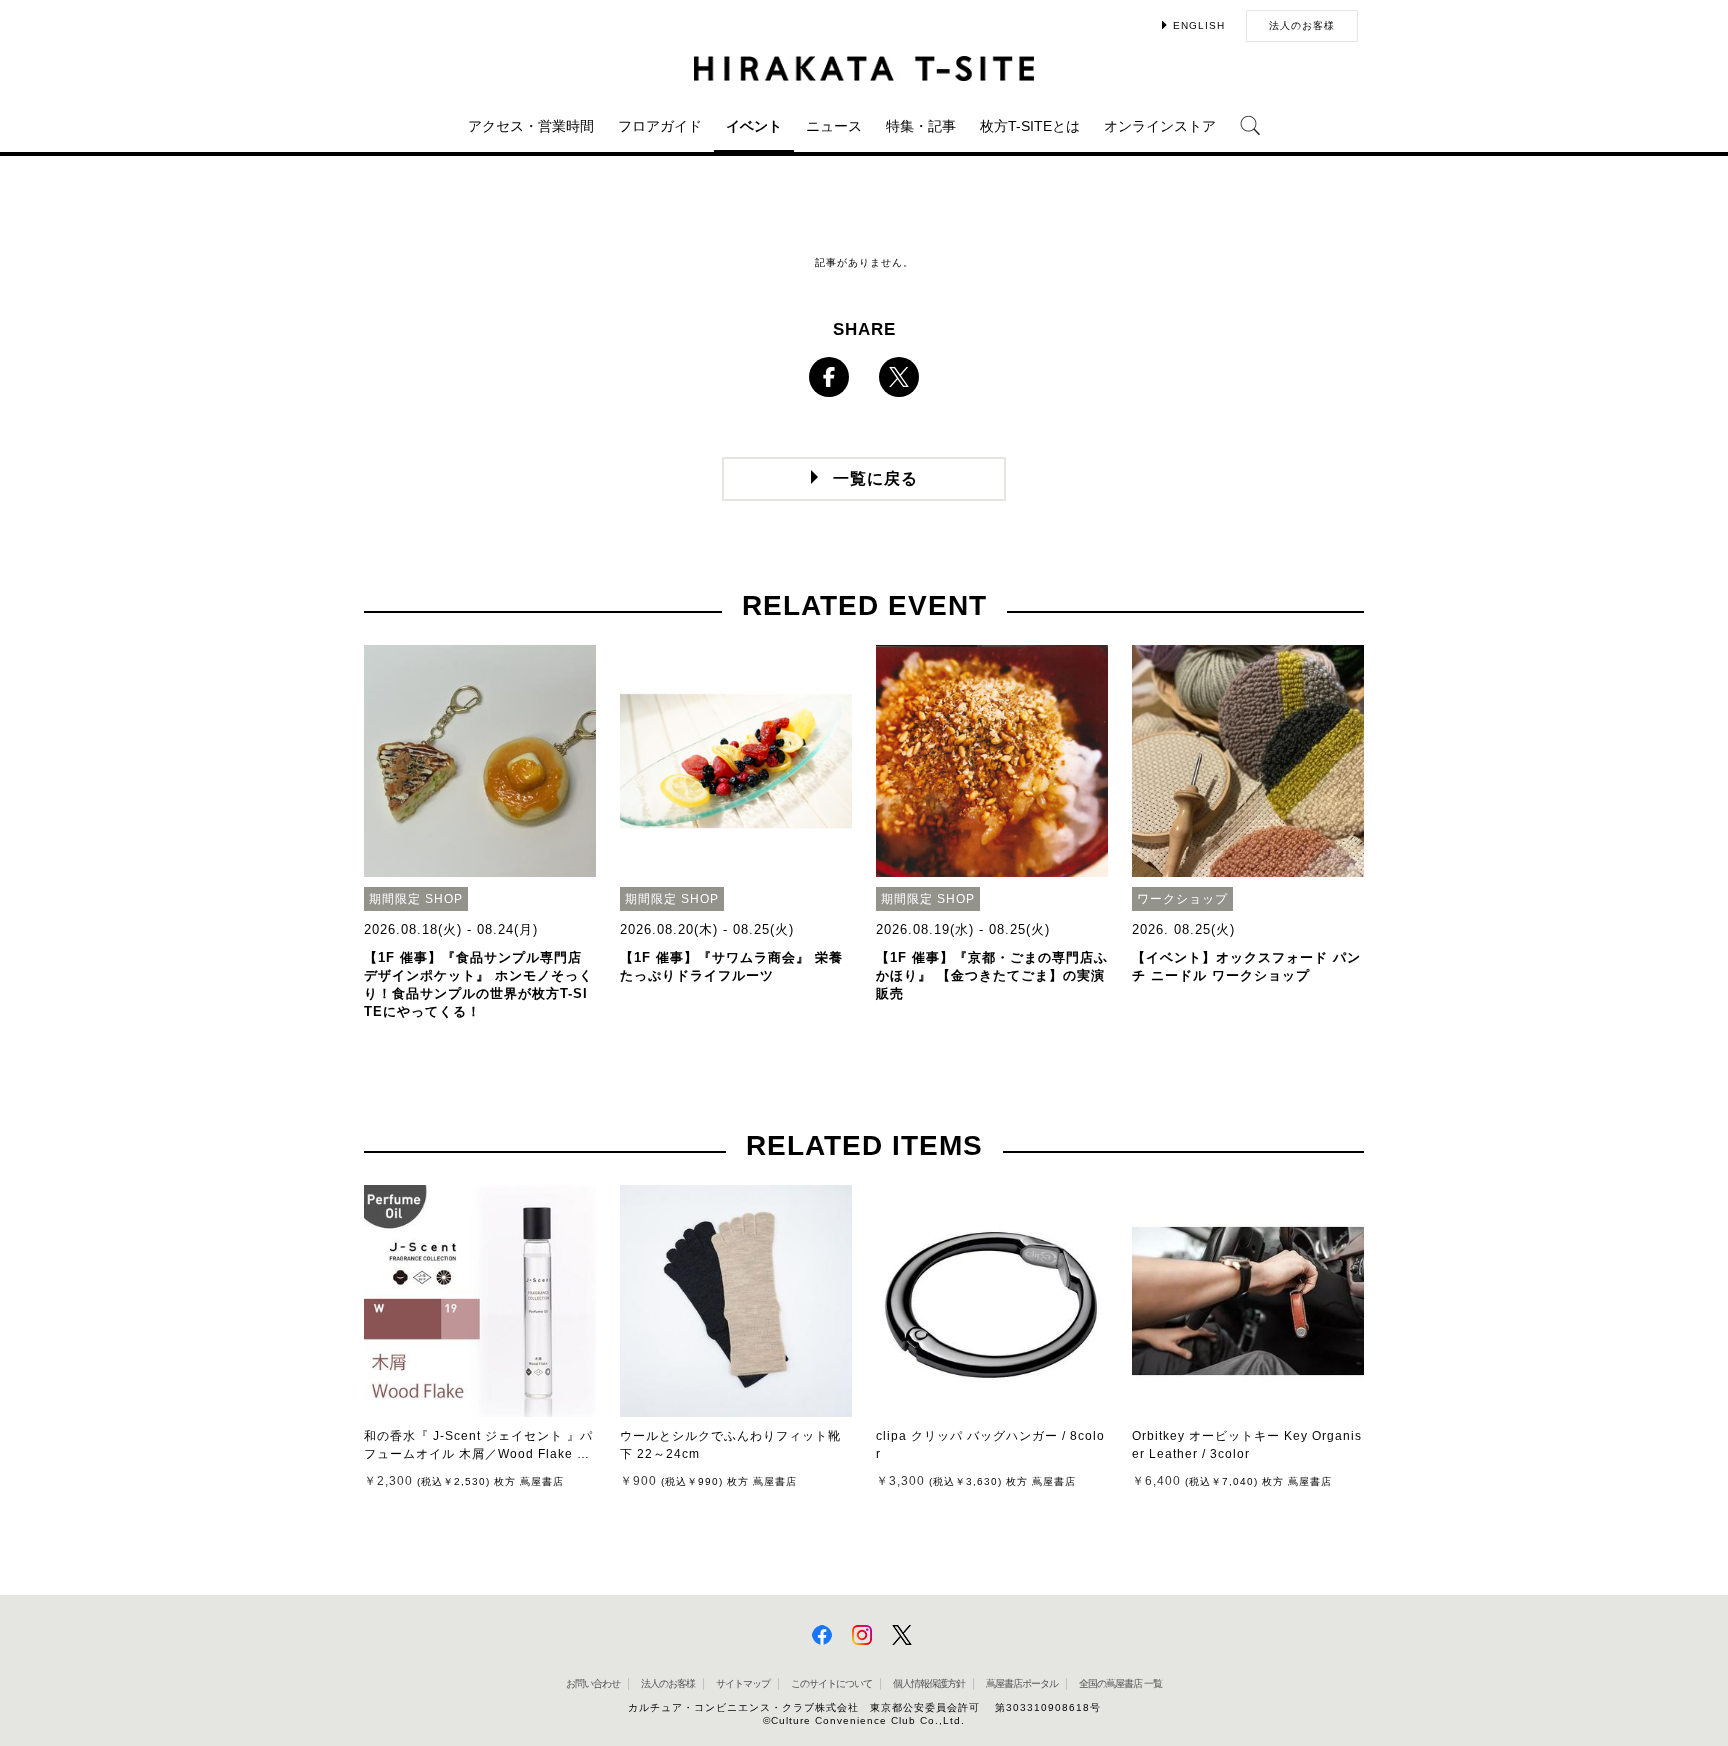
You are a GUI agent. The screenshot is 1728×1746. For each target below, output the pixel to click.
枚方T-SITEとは (1030, 126)
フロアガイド (660, 126)
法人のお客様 (1302, 25)
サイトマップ (743, 1683)
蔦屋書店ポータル (1022, 1683)
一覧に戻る (875, 478)
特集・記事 (921, 126)
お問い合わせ (593, 1683)
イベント (754, 126)
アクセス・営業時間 (531, 126)
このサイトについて (831, 1683)
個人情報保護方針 (929, 1683)
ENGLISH (1199, 25)
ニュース (834, 126)
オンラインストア (1160, 126)
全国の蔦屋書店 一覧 (1120, 1683)
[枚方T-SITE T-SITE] (864, 68)
